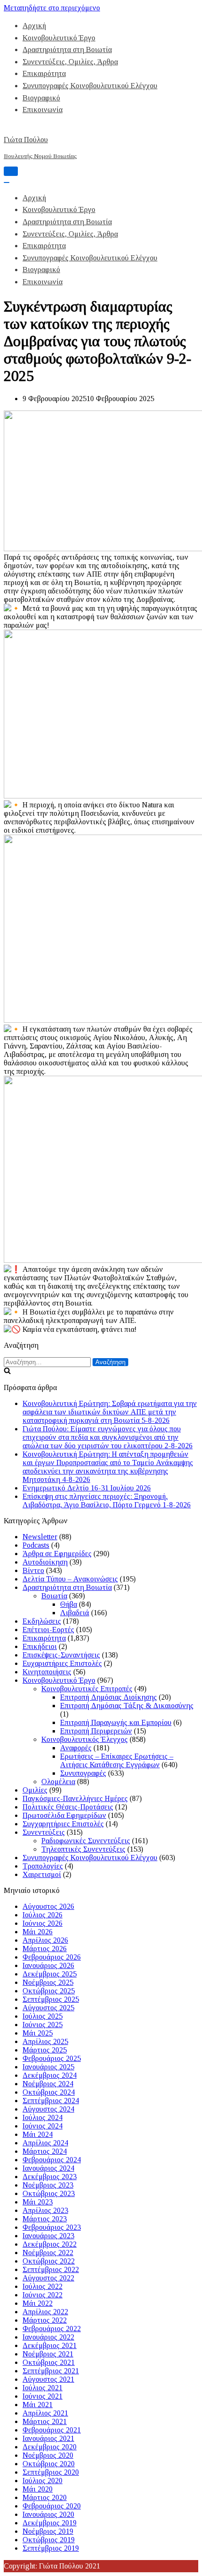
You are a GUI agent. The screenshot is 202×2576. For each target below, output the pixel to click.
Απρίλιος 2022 (45, 2312)
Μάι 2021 (38, 2405)
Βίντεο (33, 1570)
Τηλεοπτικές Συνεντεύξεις (83, 1849)
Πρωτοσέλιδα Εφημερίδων (64, 1815)
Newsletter (40, 1537)
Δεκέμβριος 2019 (50, 2523)
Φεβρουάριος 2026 (52, 1957)
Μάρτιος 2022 (45, 2320)
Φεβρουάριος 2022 (52, 2329)
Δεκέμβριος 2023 (50, 2177)
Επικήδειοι (40, 1646)
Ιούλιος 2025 (43, 2016)
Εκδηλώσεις (42, 1621)
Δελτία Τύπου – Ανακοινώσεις (70, 1579)
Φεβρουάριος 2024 (52, 2160)
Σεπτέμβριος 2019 (51, 2548)
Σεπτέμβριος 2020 (51, 2472)
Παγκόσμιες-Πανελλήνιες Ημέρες (75, 1798)
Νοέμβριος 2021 (48, 2354)
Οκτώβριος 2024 (49, 2092)
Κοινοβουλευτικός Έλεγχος (85, 1739)
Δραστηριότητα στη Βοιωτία (67, 49)
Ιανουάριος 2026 (48, 1965)
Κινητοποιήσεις (47, 1672)
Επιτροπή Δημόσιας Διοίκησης (109, 1697)
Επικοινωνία (43, 110)
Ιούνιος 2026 (43, 1923)
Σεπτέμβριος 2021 (51, 2371)
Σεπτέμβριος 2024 (51, 2101)
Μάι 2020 (38, 2489)
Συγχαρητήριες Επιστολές (63, 1824)
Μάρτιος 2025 (45, 2050)
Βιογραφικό (41, 98)
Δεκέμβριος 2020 (50, 2447)
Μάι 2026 (38, 1932)
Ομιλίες (35, 1790)
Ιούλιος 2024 (43, 2117)
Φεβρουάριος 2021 (52, 2430)
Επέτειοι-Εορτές (48, 1630)
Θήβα (69, 1604)
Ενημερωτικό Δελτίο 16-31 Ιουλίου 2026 (87, 1488)
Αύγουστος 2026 (48, 1906)
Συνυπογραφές (83, 1773)
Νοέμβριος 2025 (48, 1982)
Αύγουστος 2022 (48, 2278)
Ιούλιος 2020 (43, 2481)
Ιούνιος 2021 (43, 2396)
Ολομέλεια (58, 1782)
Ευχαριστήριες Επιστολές (62, 1663)
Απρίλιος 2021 (45, 2413)
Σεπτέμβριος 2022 (51, 2269)
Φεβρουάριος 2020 (52, 2506)
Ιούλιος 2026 (43, 1915)
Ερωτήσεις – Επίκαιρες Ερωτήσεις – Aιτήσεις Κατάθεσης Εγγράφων (117, 1760)
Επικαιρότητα (44, 73)
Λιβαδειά (75, 1613)
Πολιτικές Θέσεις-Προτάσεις (68, 1807)
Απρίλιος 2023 (45, 2210)
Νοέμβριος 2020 (48, 2455)
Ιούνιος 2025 (43, 2025)
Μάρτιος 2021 (45, 2421)
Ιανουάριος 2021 (48, 2438)
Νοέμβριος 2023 (48, 2185)
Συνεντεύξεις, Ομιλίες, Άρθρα (70, 62)
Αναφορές (76, 1748)
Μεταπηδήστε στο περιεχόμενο (52, 8)
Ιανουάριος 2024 (48, 2168)
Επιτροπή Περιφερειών (96, 1731)
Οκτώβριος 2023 (49, 2193)
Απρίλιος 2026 (45, 1940)
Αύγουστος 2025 (48, 2008)
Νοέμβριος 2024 (48, 2084)
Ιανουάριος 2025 (48, 2067)
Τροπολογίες (43, 1866)
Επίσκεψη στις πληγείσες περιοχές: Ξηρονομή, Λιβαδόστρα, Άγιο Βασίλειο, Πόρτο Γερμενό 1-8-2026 (107, 1501)
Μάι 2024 (38, 2134)
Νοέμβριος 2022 (48, 2253)
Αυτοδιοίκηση (45, 1562)
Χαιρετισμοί (42, 1874)
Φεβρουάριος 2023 (52, 2227)
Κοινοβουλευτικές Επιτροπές (87, 1689)
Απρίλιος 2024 (45, 2143)
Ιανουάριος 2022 (48, 2337)
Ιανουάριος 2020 (48, 2514)
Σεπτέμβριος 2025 (51, 1999)
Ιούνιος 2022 (43, 2295)
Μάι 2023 (38, 2202)
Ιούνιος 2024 (43, 2126)
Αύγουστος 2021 (48, 2379)
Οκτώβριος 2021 (49, 2362)
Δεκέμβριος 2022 (50, 2244)
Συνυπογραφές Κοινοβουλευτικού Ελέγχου (90, 86)
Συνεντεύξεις (44, 1832)
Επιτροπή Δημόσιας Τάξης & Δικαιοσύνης (127, 1706)
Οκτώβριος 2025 (49, 1991)
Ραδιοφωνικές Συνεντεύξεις (86, 1841)
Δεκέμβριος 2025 (50, 1974)
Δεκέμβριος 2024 (50, 2075)
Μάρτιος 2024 (45, 2151)
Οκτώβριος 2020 (49, 2464)
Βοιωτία (54, 1596)
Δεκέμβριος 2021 (50, 2345)
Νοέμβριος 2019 (48, 2531)
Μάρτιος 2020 (45, 2497)
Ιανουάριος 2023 (48, 2236)
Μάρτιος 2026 (45, 1949)
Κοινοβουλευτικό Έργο (59, 38)
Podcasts (36, 1545)
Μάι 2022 (38, 2303)
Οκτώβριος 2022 (49, 2261)
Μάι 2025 (38, 2033)
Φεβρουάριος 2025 (52, 2058)
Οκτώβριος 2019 (49, 2540)
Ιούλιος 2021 (43, 2388)
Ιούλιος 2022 (43, 2286)
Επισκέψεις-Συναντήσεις (61, 1655)
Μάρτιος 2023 (45, 2219)
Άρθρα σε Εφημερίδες (57, 1554)
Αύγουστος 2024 (48, 2109)
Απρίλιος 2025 (45, 2041)
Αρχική (34, 26)
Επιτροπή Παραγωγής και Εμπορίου (116, 1722)
